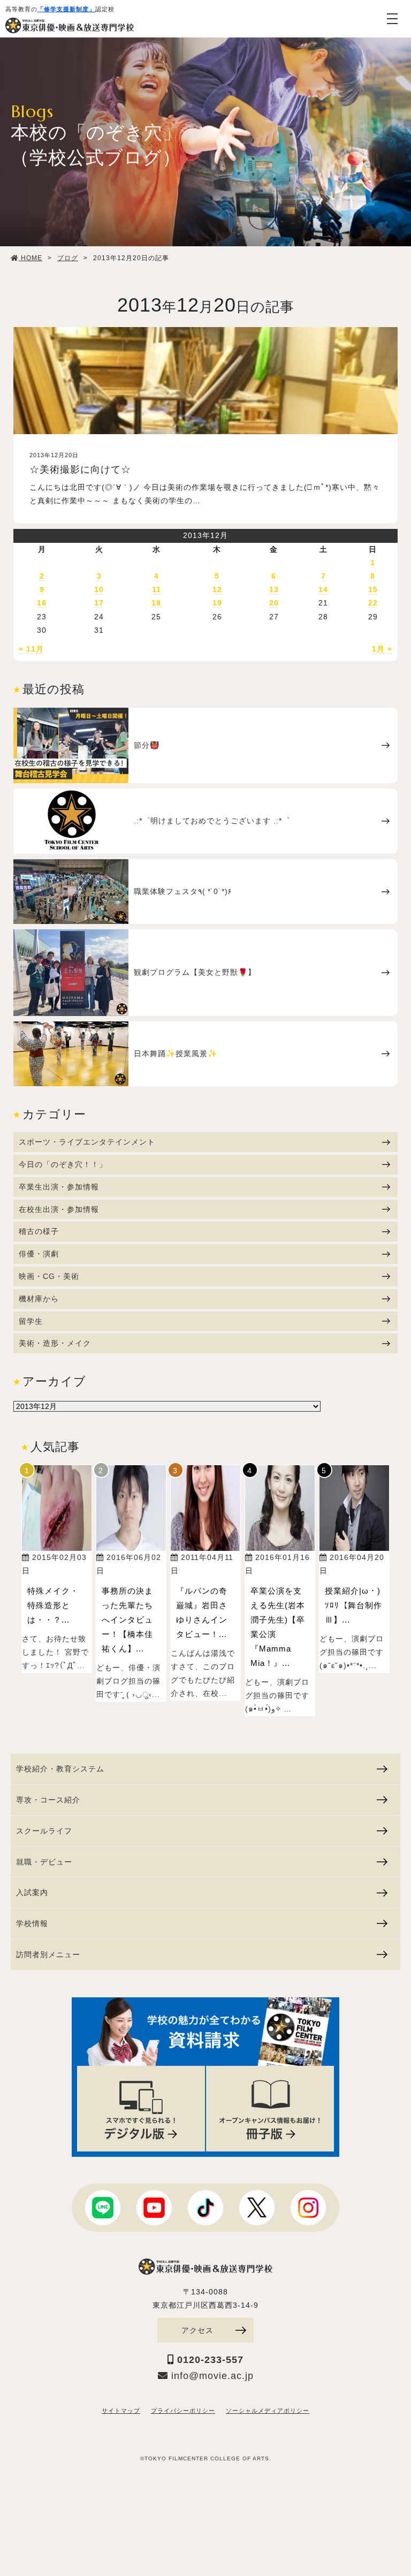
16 (42, 603)
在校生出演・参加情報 (59, 1209)
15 (373, 589)
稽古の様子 (39, 1231)
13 (274, 589)
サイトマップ (121, 2411)
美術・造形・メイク (55, 1343)
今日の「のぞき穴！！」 (63, 1164)
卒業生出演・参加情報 (59, 1187)
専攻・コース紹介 (48, 1800)
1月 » (382, 649)
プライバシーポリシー (183, 2411)
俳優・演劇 (39, 1254)
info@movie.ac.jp (211, 2376)
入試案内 (32, 1892)
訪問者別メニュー (48, 1954)
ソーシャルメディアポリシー (268, 2411)
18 (156, 603)
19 (217, 603)
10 (99, 589)
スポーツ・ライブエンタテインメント (87, 1142)
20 (274, 603)
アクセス (197, 2330)
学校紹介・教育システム (60, 1769)
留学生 (31, 1321)
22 (373, 603)
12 (217, 589)
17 (99, 603)
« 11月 (31, 649)
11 (157, 589)
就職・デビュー (44, 1862)
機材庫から (39, 1299)
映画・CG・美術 (49, 1276)
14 (323, 589)
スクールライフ (44, 1831)
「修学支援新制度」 (66, 9)
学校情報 (32, 1923)
